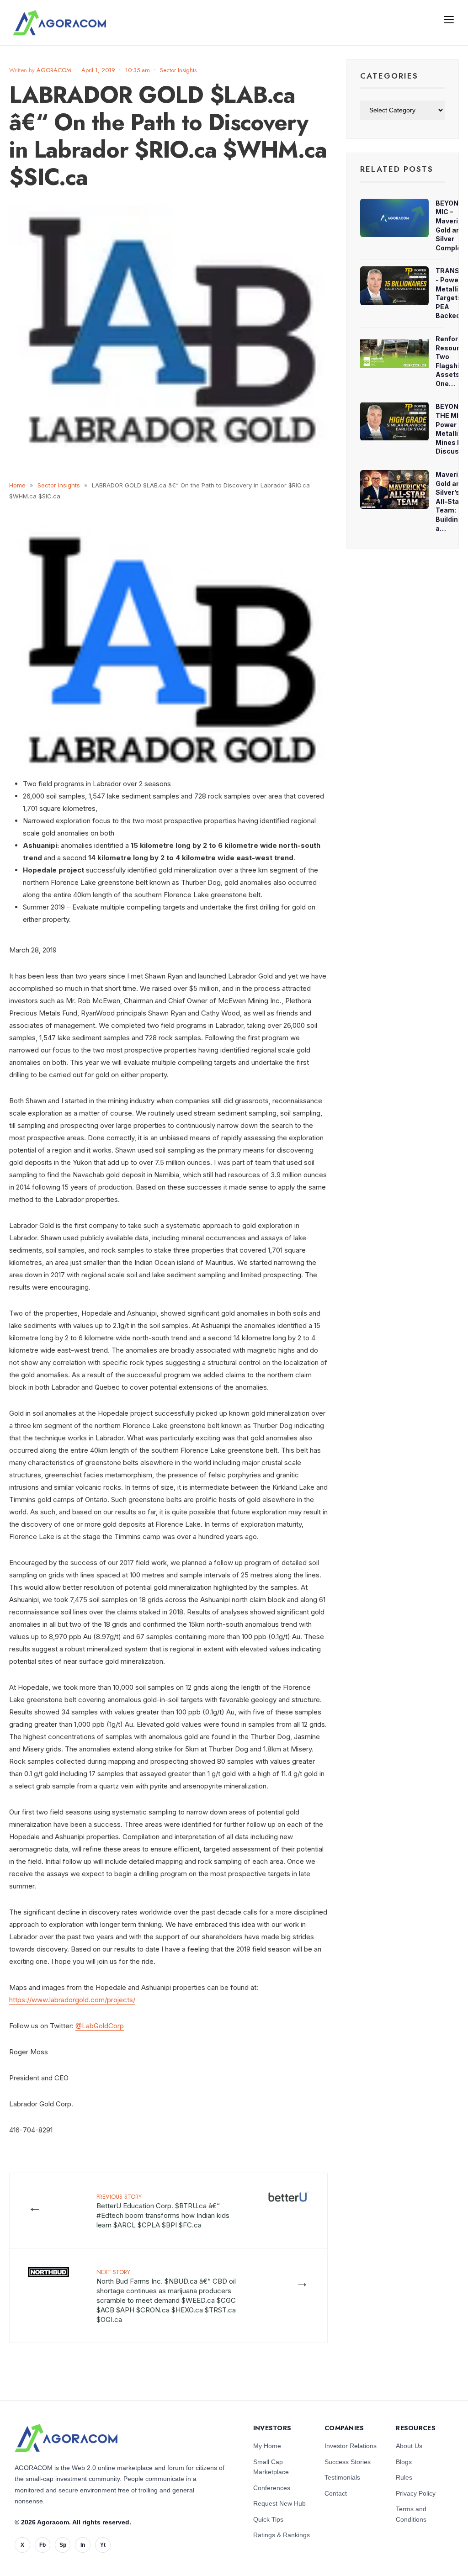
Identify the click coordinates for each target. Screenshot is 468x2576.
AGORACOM (54, 70)
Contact (336, 2493)
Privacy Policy (416, 2493)
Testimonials (342, 2477)
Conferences (272, 2488)
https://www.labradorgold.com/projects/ (72, 2000)
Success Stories (348, 2462)
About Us (409, 2446)
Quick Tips (268, 2519)
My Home (267, 2446)
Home (17, 485)
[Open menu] (449, 19)
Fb (43, 2545)
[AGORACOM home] (59, 23)
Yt (103, 2545)
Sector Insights (178, 70)
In (83, 2545)
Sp (63, 2545)
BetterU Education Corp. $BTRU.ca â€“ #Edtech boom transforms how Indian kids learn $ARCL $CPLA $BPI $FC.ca (163, 2211)
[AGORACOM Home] (66, 2438)
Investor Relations (351, 2446)
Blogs (404, 2462)
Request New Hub (279, 2503)
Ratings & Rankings (282, 2535)
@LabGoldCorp (100, 2026)
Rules (404, 2477)
